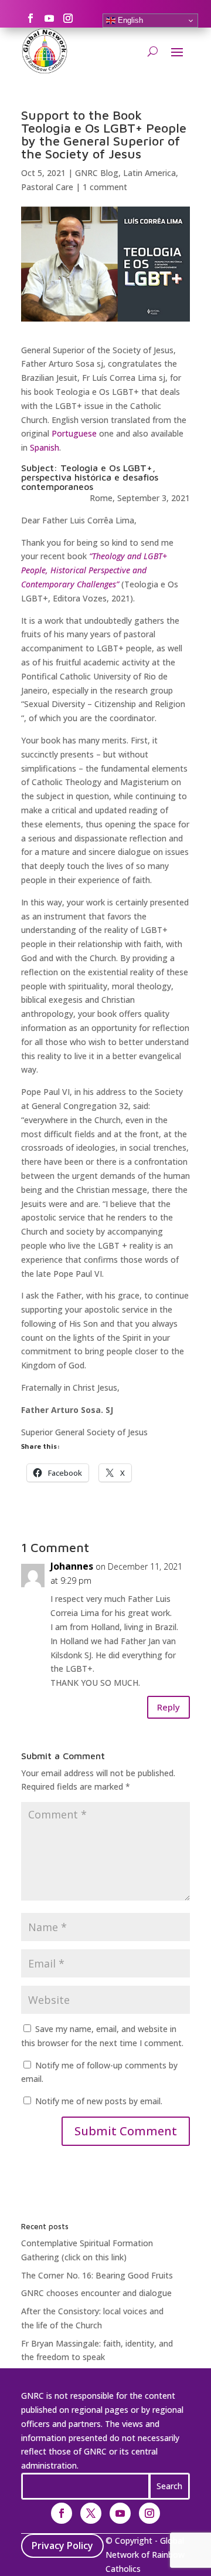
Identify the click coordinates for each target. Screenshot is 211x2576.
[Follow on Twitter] (91, 2513)
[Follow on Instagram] (68, 18)
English (129, 20)
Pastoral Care (47, 187)
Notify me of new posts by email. (99, 2101)
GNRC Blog (97, 173)
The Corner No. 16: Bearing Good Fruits (97, 2275)
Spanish (45, 447)
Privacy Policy (62, 2545)
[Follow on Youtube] (49, 18)
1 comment (105, 187)
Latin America (149, 173)
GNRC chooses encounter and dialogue (96, 2293)
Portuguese (74, 433)
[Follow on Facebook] (30, 18)
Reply (169, 1707)
